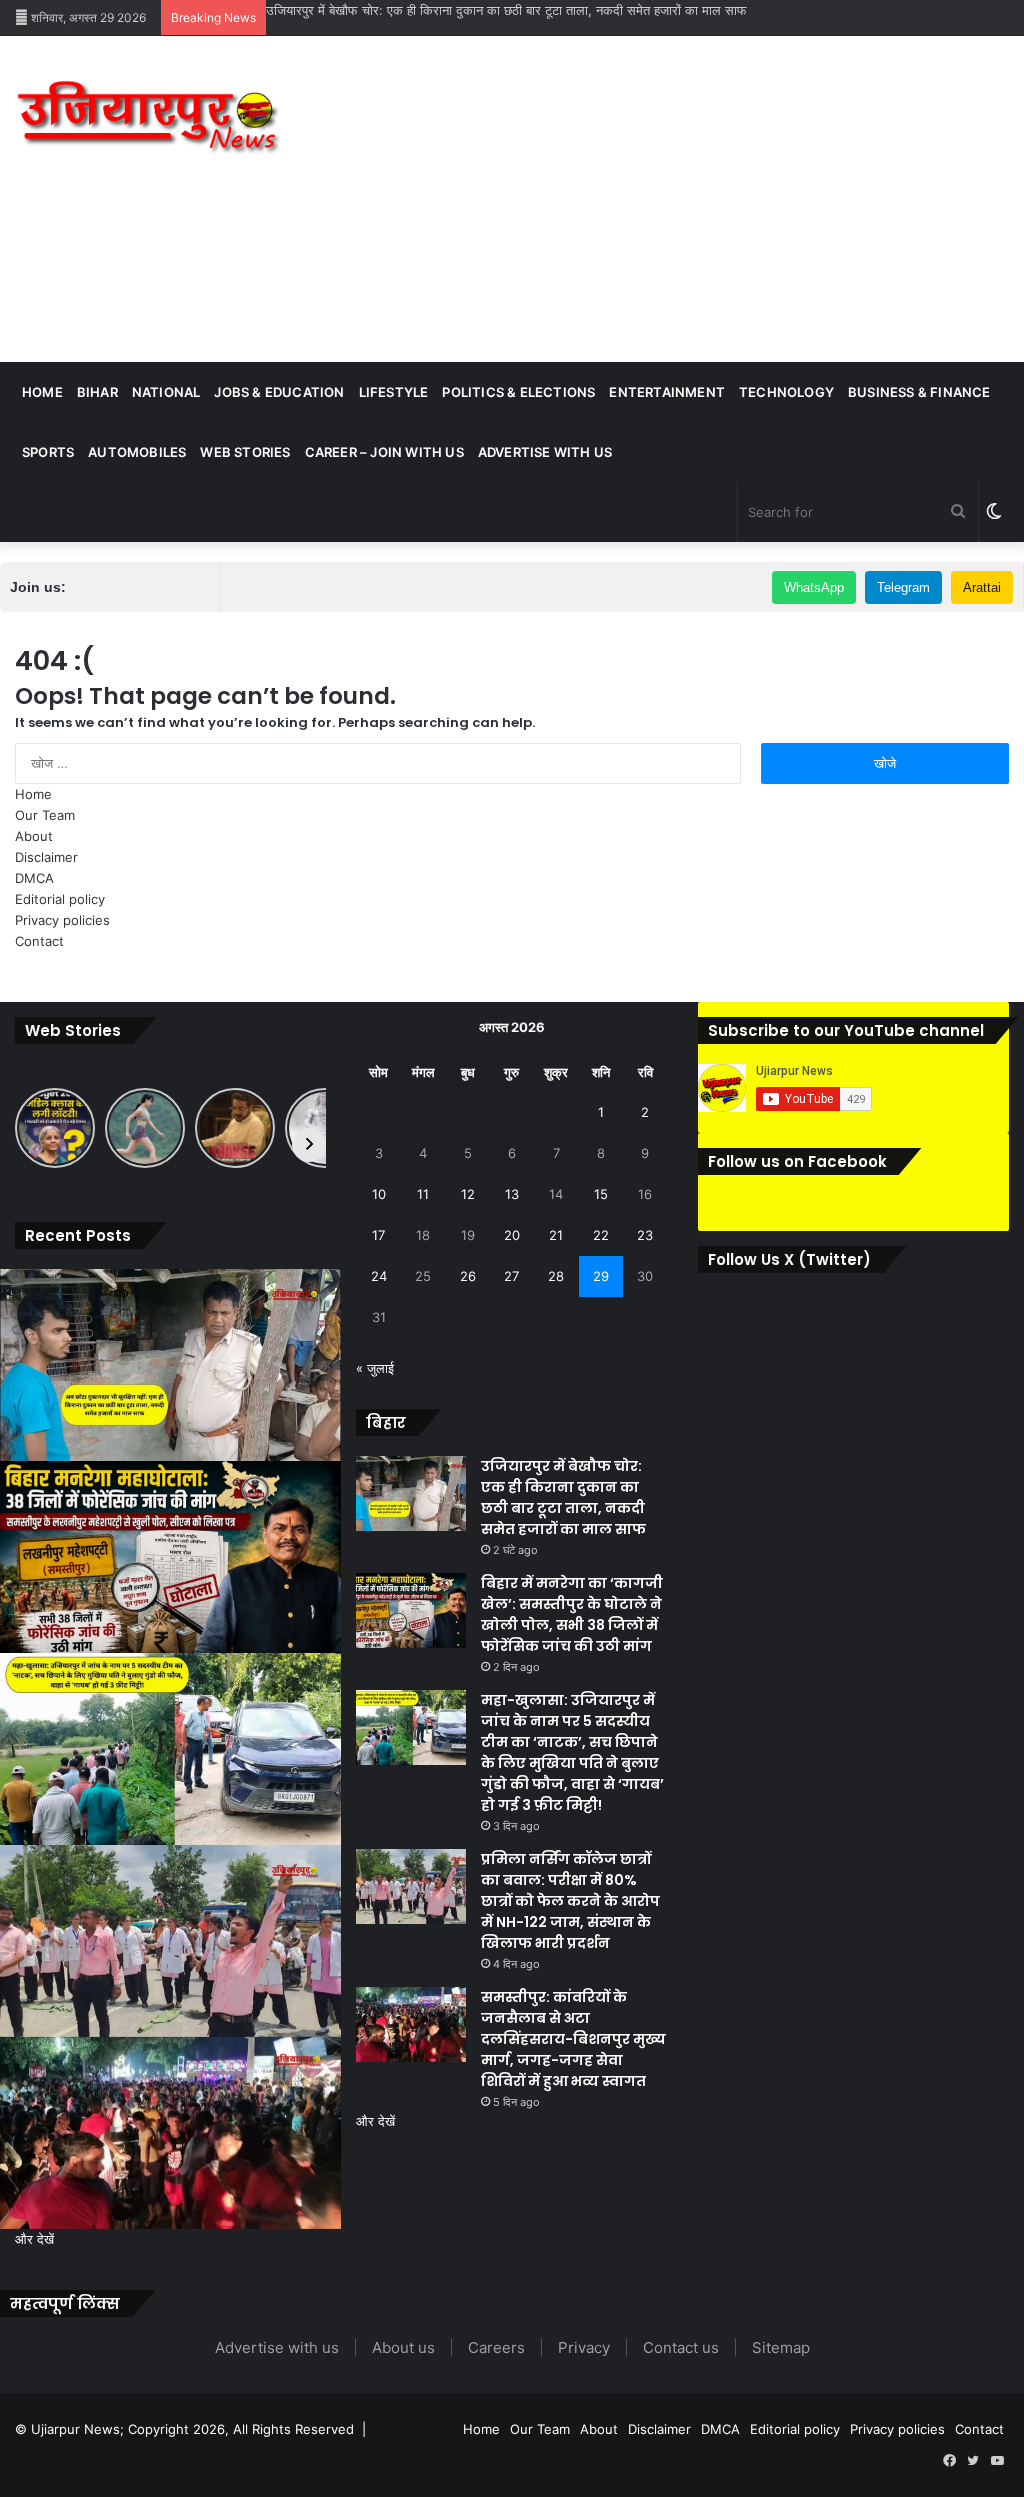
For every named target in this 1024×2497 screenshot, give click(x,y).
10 (379, 1194)
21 (556, 1235)
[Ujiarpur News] (149, 120)
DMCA (34, 878)
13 (512, 1194)
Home (42, 392)
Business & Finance (919, 392)
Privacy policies (62, 920)
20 (512, 1235)
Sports (48, 452)
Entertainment (667, 392)
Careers (496, 2347)
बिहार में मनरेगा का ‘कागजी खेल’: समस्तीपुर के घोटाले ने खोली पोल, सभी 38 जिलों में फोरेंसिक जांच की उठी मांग (572, 1614)
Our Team (45, 815)
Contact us (681, 2347)
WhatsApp (814, 587)
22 (601, 1235)
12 (468, 1194)
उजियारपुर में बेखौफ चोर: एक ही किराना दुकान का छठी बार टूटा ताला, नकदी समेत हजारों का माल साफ (506, 10)
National (166, 392)
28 (556, 1276)
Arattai (982, 587)
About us (403, 2347)
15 (601, 1194)
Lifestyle (394, 392)
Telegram (903, 587)
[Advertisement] (689, 196)
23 (645, 1235)
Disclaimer (46, 857)
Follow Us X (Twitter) (789, 1259)
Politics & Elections (518, 392)
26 (468, 1276)
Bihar (97, 392)
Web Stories (245, 452)
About (34, 836)
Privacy (584, 2347)
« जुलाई (375, 1368)
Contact (39, 941)
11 (423, 1194)
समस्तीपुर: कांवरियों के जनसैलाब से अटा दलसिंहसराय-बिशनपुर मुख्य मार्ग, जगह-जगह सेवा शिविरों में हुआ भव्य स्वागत (573, 2039)
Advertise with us (545, 452)
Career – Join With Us (384, 452)
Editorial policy (60, 899)
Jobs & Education (279, 392)
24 (379, 1276)
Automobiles (137, 452)
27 (511, 1276)
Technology (786, 392)
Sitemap (781, 2347)
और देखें (34, 2239)
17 (378, 1235)
